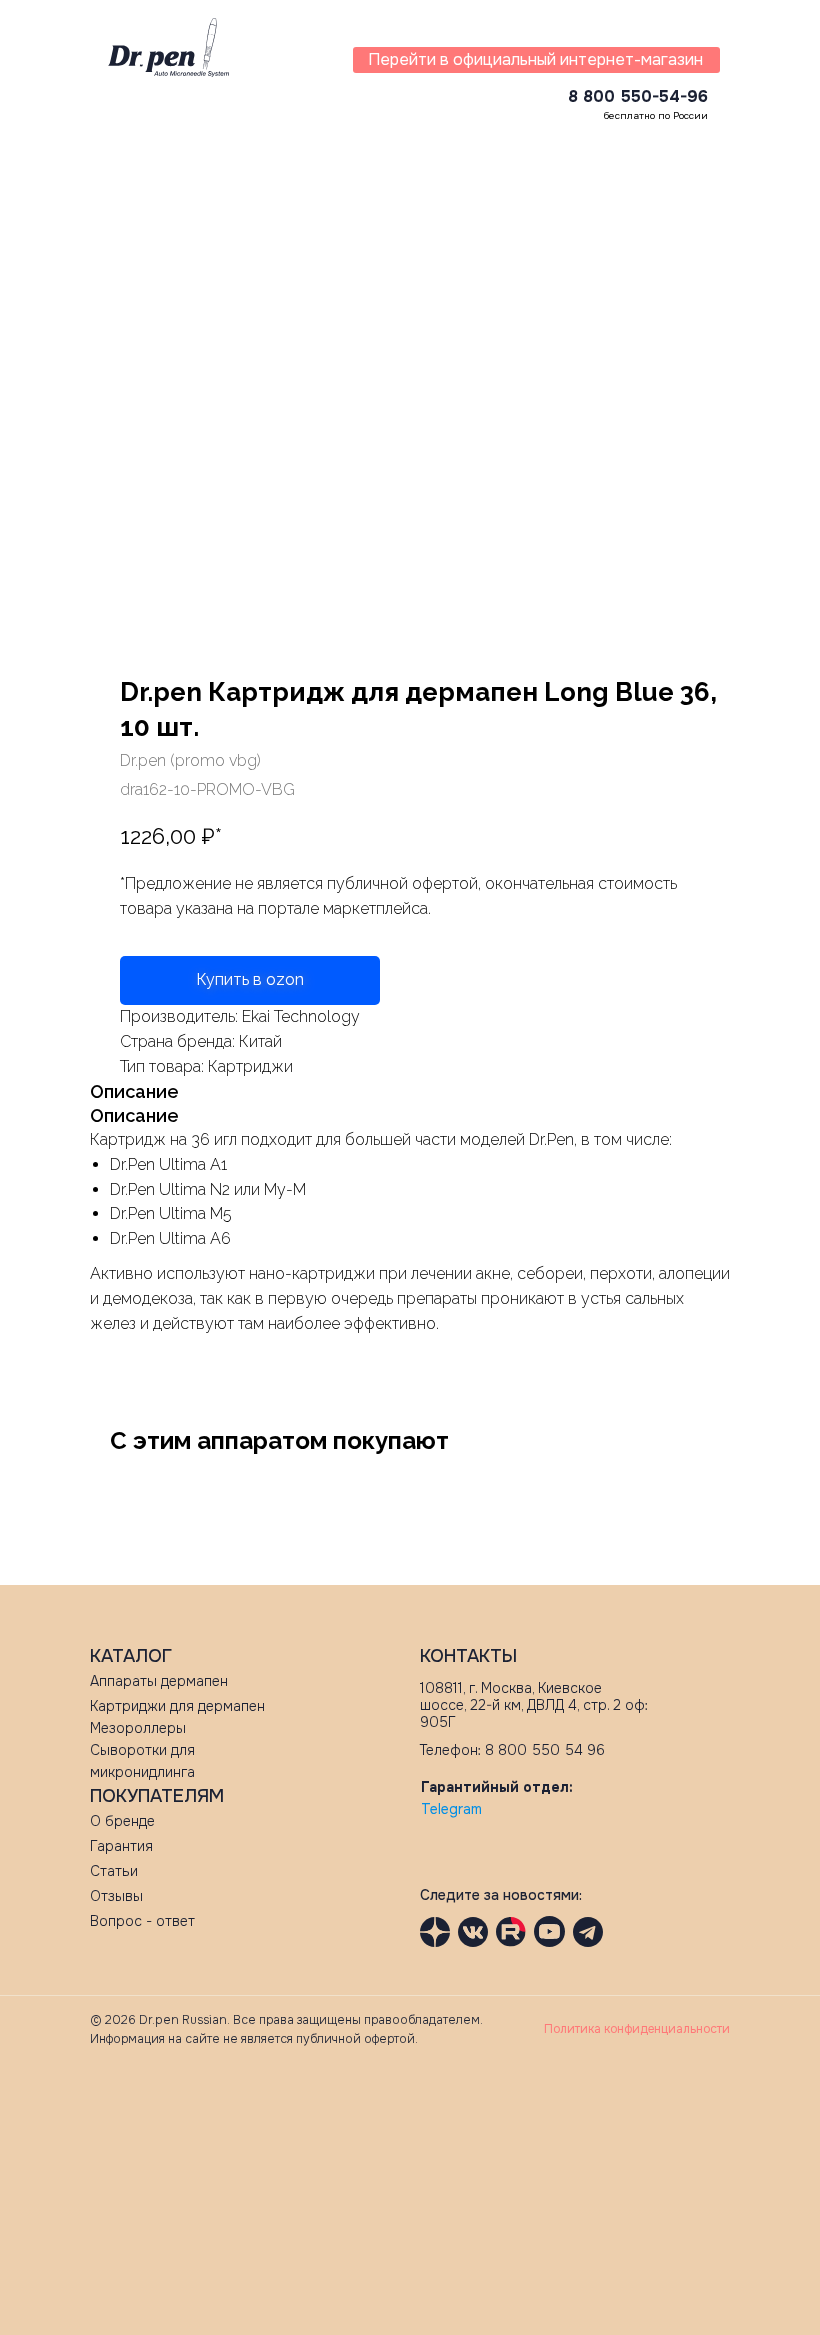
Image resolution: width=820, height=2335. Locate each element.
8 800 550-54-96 (638, 96)
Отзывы (116, 1896)
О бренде (122, 1821)
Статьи (114, 1871)
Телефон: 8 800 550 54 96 (512, 1750)
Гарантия (121, 1846)
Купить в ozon (250, 979)
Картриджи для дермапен (177, 1706)
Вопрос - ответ (142, 1921)
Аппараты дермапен (159, 1681)
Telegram (451, 1809)
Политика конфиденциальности (637, 2029)
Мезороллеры (138, 1728)
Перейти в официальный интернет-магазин (535, 59)
